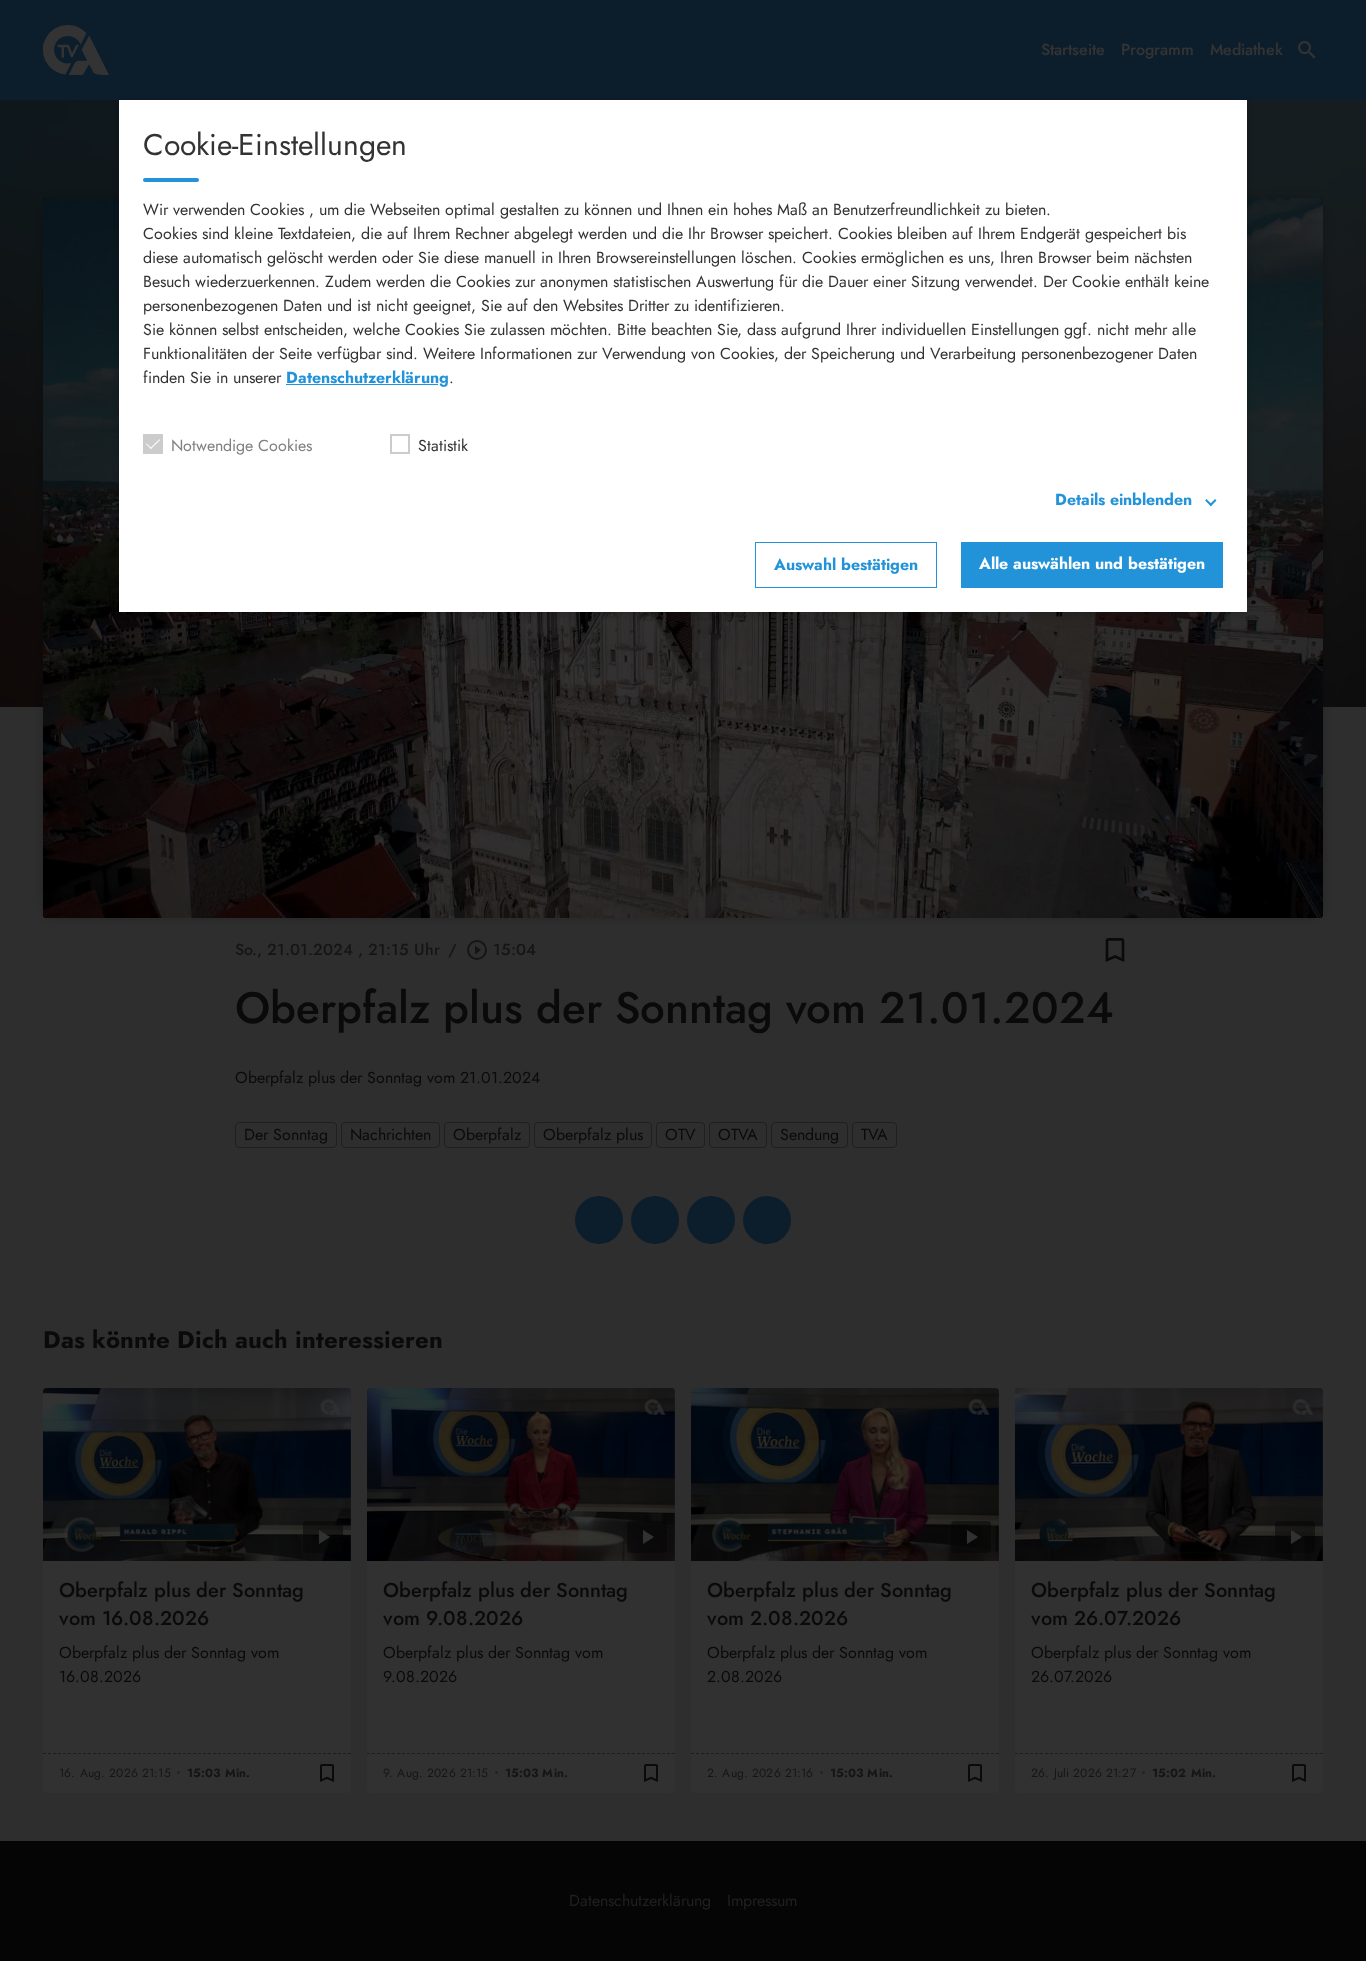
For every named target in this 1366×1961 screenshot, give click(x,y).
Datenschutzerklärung (367, 377)
